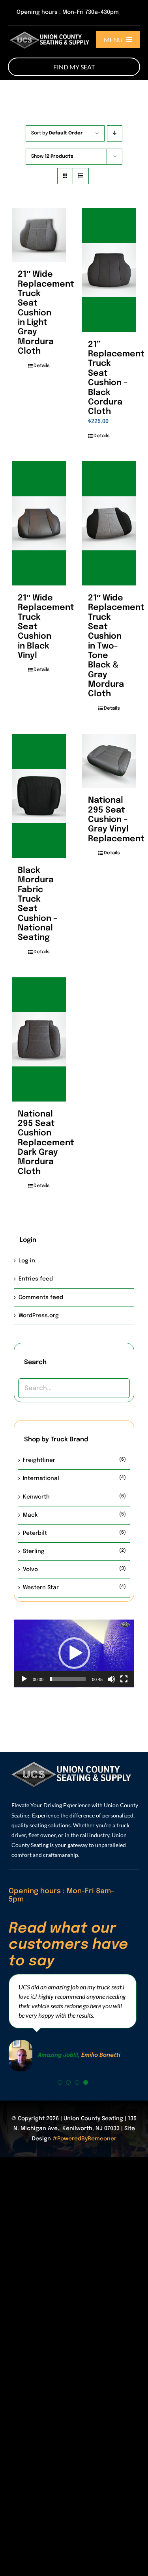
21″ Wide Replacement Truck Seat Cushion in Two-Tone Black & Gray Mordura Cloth (116, 646)
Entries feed (36, 1279)
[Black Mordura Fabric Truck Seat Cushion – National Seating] (39, 796)
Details (42, 366)
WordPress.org (39, 1316)
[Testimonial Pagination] (60, 2082)
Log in (27, 1261)
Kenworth (36, 1497)
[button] (74, 1653)
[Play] (24, 1679)
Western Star (41, 1588)
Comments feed (41, 1297)
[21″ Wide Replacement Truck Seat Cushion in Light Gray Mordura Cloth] (39, 235)
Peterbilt (35, 1533)
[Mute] (111, 1679)
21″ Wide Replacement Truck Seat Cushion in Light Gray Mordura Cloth (46, 313)
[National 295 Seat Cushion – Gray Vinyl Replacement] (109, 761)
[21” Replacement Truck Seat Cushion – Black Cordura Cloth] (109, 270)
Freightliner (39, 1460)
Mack (30, 1515)
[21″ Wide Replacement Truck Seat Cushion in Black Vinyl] (39, 523)
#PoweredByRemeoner (84, 2139)
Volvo (30, 1569)
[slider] (68, 1679)
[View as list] (81, 176)
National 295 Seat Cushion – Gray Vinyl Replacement (116, 819)
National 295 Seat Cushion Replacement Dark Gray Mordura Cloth (46, 1143)
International (41, 1478)
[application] (74, 1653)
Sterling (34, 1551)
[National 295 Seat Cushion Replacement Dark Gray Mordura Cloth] (39, 1039)
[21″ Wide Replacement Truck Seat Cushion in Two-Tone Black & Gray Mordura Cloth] (109, 523)
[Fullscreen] (124, 1679)
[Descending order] (115, 133)
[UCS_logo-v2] (51, 32)
